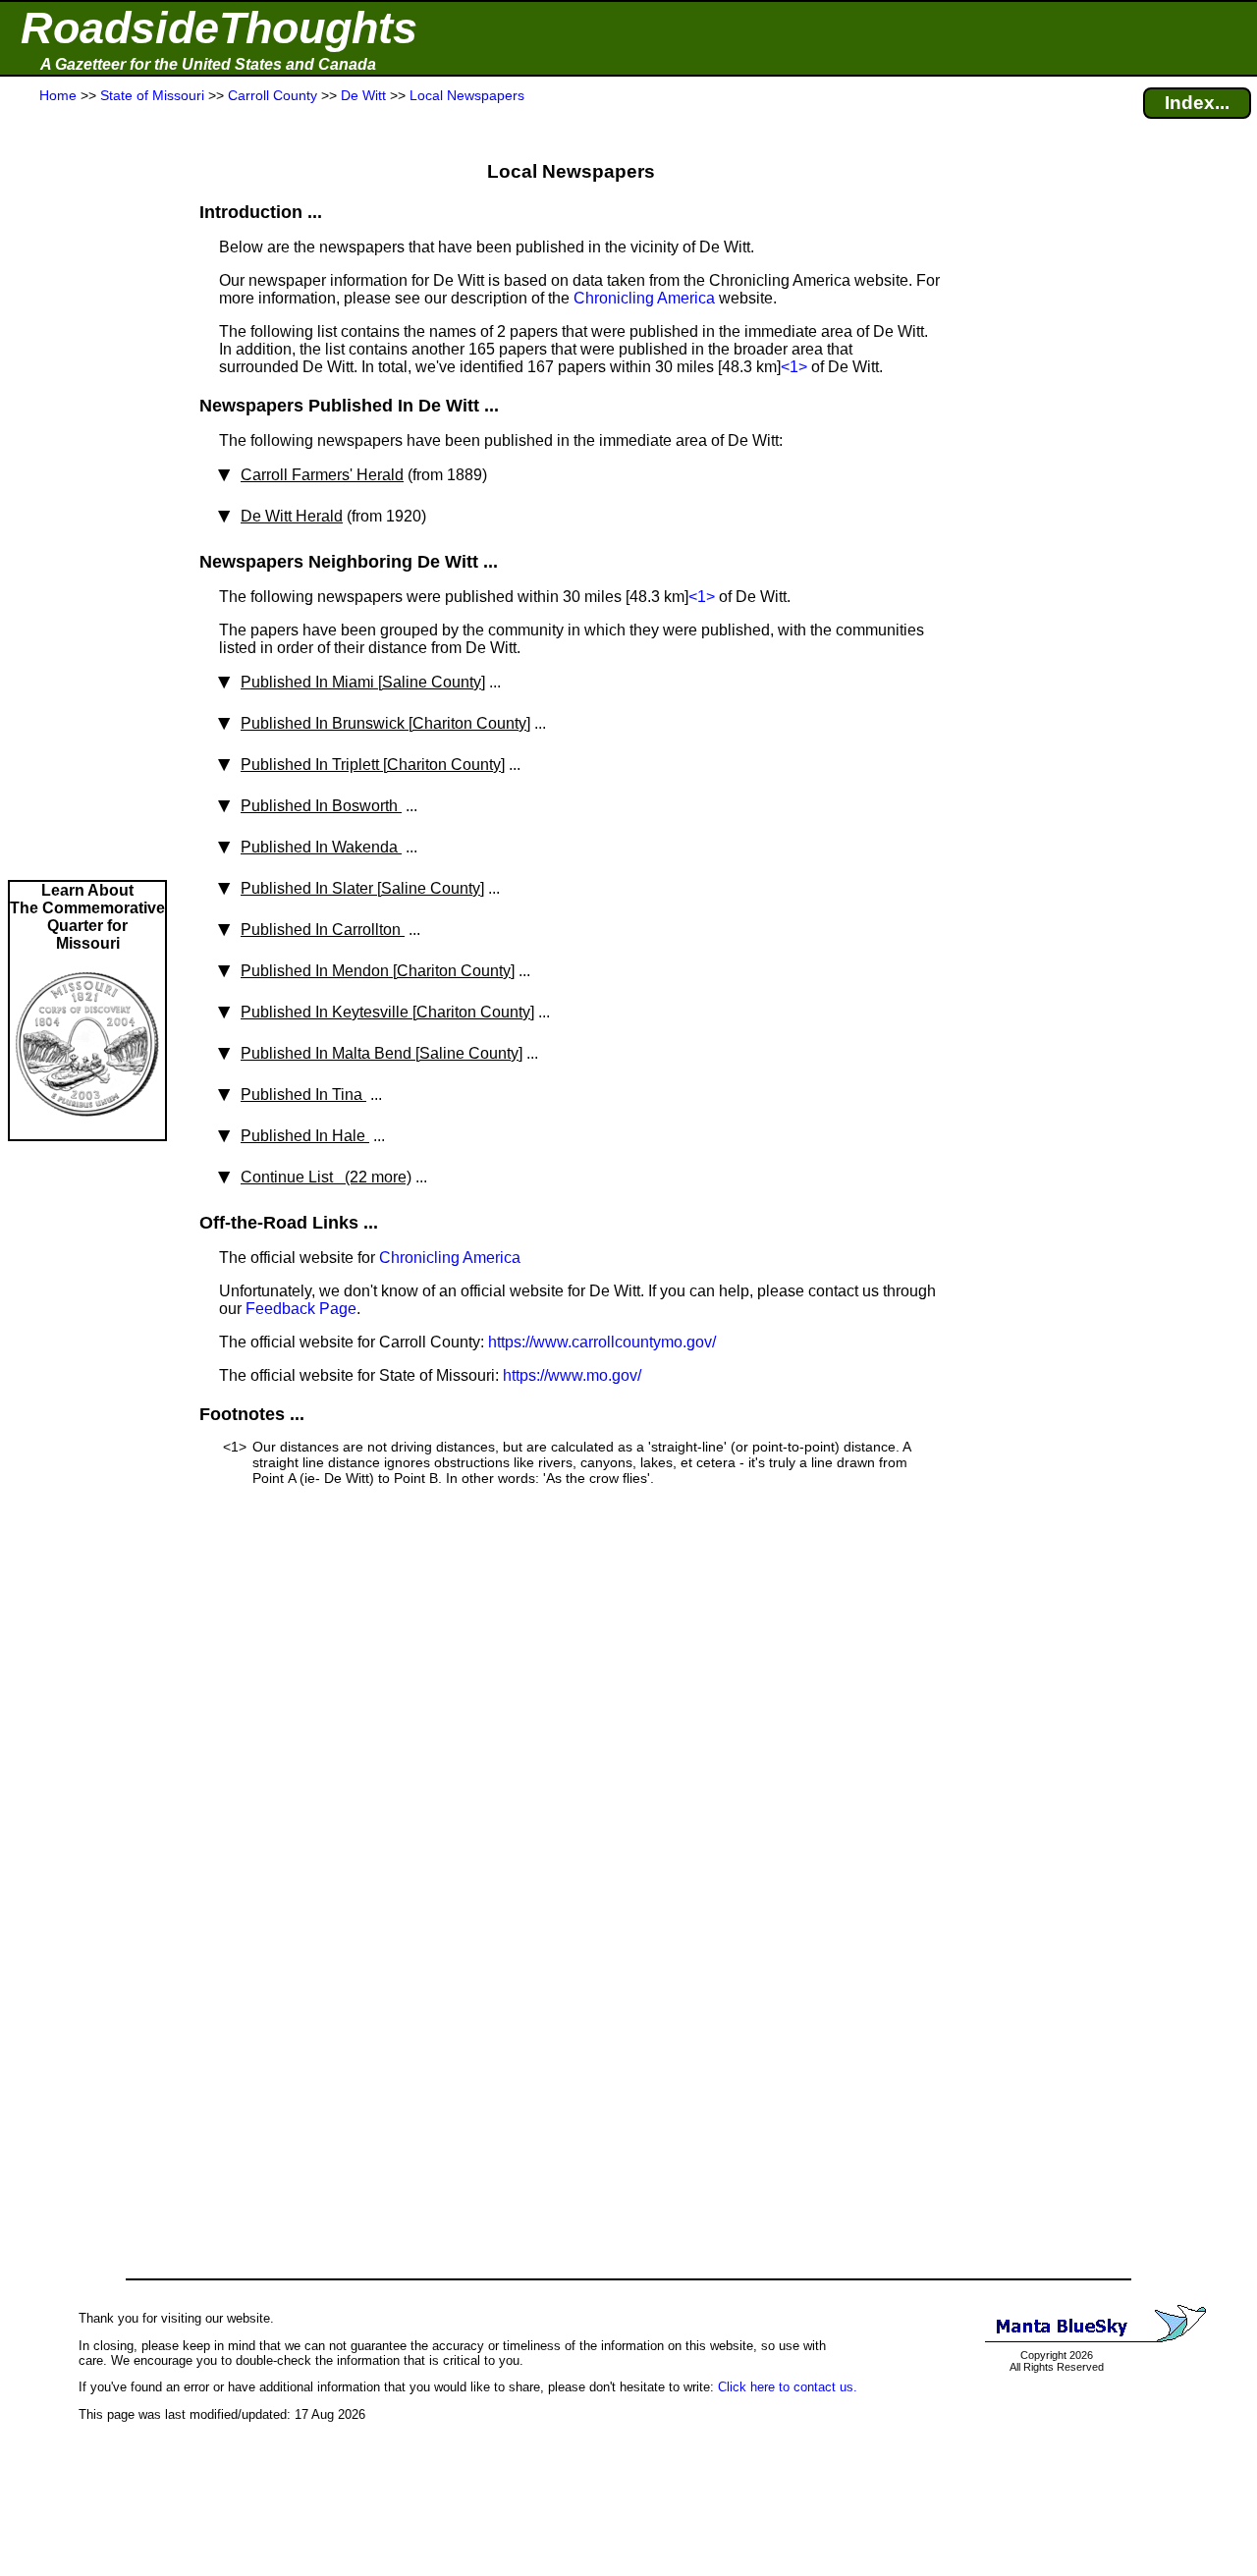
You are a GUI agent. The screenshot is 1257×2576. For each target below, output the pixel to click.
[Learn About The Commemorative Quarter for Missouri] (87, 1130)
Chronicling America (644, 298)
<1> (794, 367)
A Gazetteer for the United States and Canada (208, 64)
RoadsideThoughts (219, 28)
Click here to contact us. (788, 2387)
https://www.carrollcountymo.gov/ (602, 1342)
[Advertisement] (87, 493)
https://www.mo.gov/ (572, 1375)
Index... (1197, 103)
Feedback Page (301, 1309)
